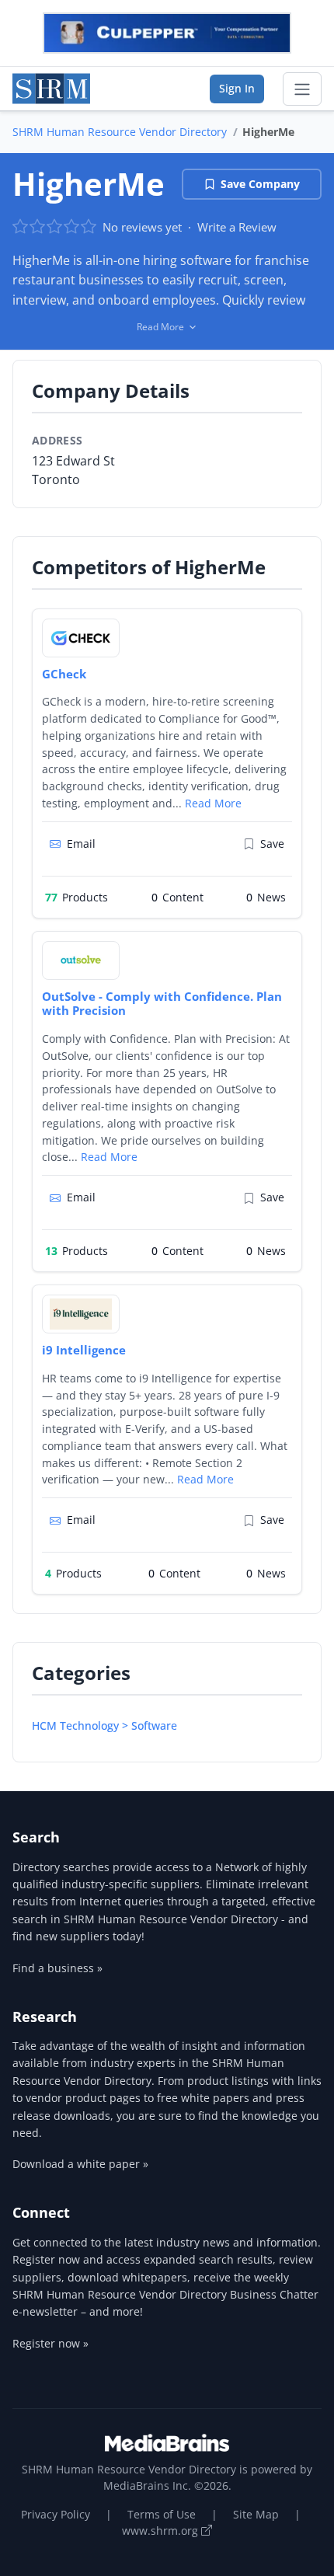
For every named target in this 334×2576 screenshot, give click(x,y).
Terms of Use (162, 2514)
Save (272, 844)
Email (81, 844)
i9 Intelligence (84, 1350)
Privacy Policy (56, 2514)
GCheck (64, 674)
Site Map (256, 2514)
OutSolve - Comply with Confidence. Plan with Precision (162, 1004)
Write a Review (237, 227)
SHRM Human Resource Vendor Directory (120, 132)
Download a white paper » (80, 2164)
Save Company (260, 184)
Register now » (50, 2343)
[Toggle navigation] (302, 89)
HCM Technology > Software (104, 1725)
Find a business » (57, 1968)
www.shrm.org (162, 2531)
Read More (213, 803)
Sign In (237, 88)
